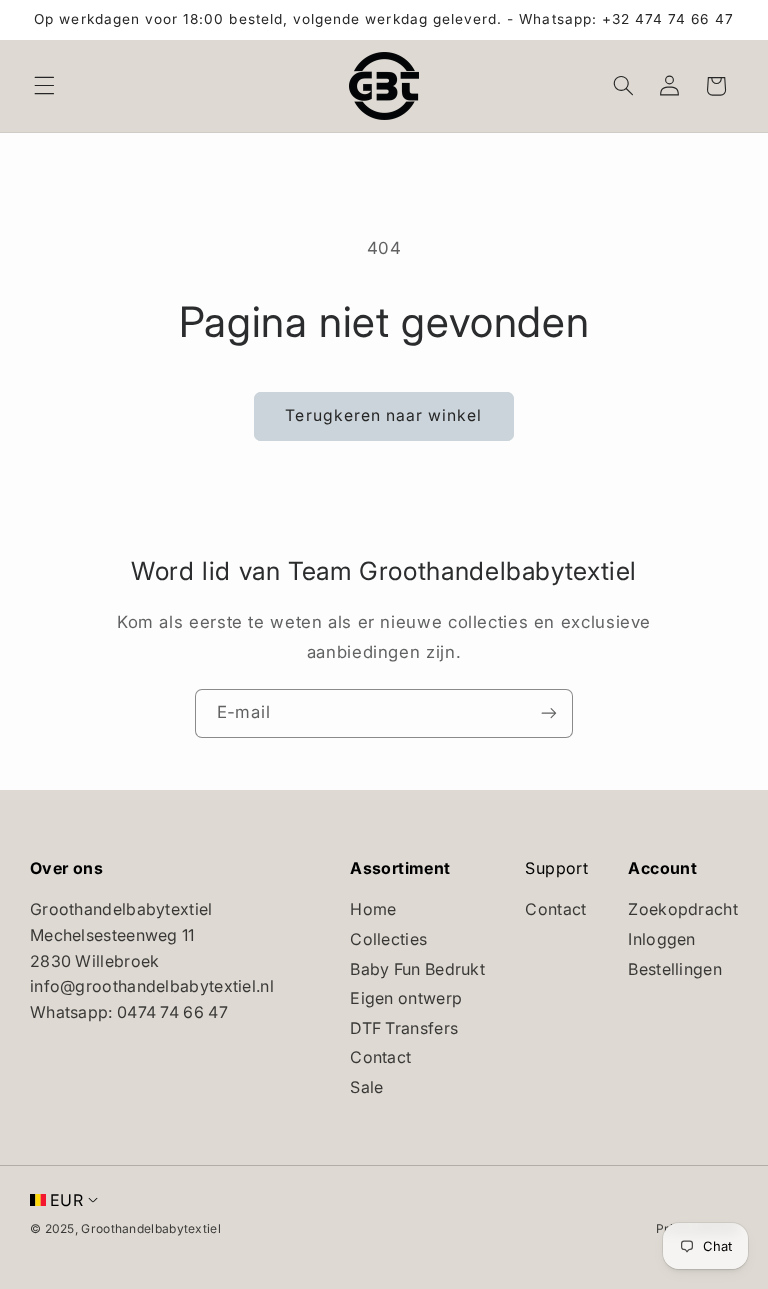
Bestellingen (675, 969)
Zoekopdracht (683, 909)
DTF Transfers (404, 1028)
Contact (380, 1057)
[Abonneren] (549, 713)
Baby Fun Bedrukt (417, 969)
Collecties (388, 939)
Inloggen (661, 939)
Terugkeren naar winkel (383, 415)
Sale (366, 1087)
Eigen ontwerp (406, 998)
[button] (44, 86)
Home (373, 909)
